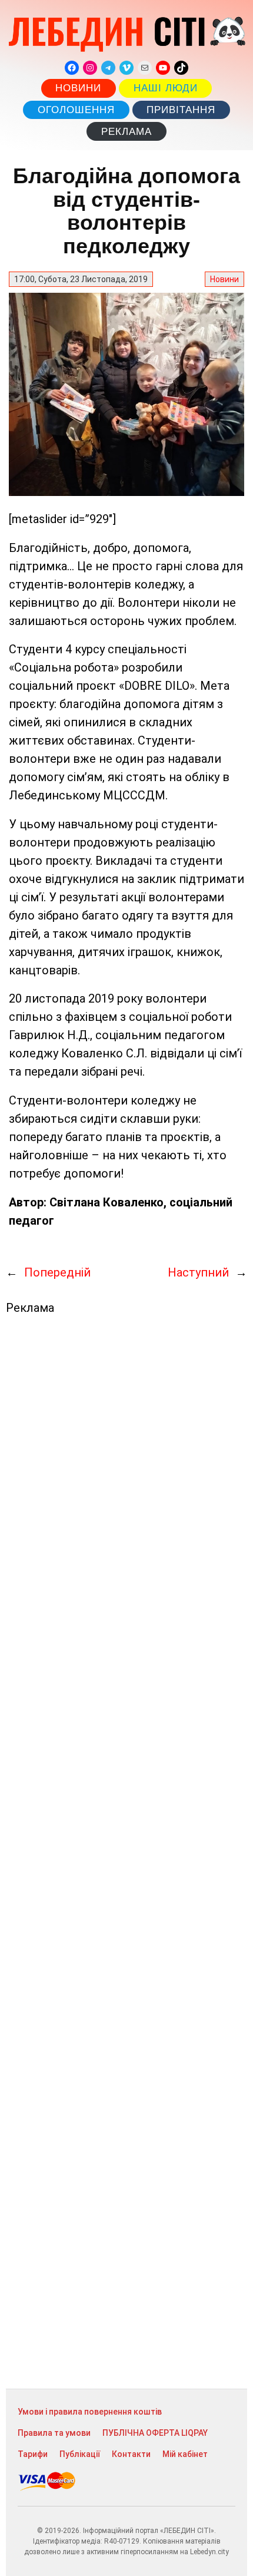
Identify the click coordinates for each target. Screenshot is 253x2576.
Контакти (131, 2454)
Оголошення (76, 110)
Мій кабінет (185, 2454)
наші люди (166, 88)
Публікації (80, 2454)
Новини (78, 88)
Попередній (57, 1272)
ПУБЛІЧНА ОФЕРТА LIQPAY (155, 2433)
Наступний (198, 1272)
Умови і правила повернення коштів (90, 2412)
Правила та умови (54, 2433)
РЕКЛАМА (126, 132)
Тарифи (33, 2454)
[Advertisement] (126, 1852)
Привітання (181, 110)
